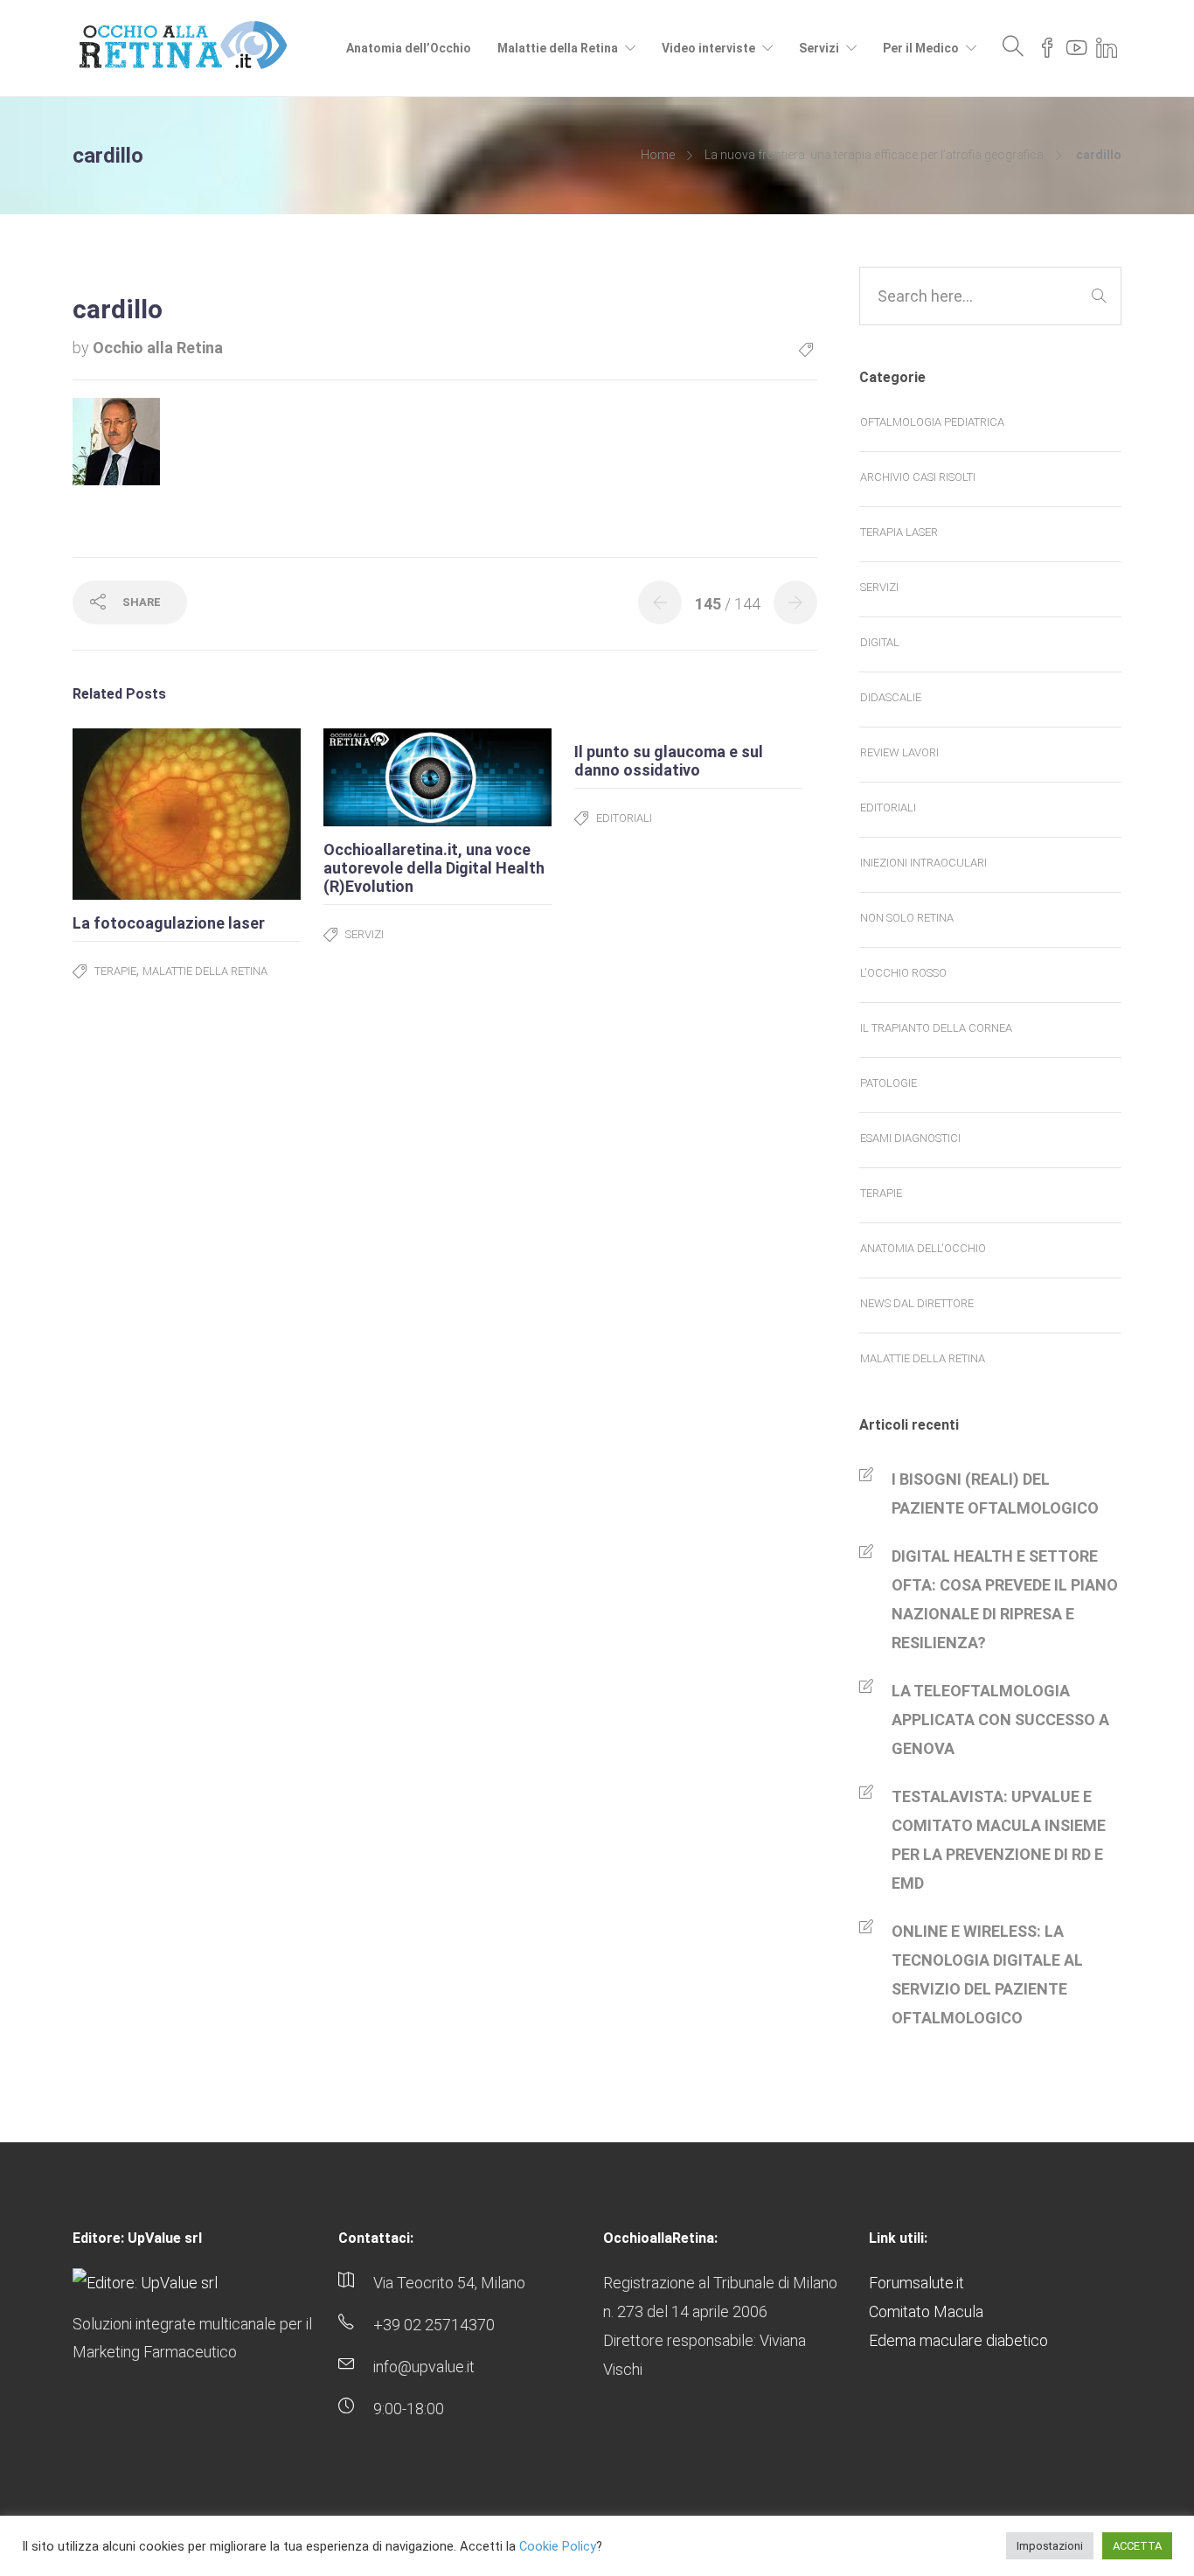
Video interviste (708, 48)
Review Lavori (899, 752)
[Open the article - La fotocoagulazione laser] (130, 814)
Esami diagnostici (910, 1138)
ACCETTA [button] (1137, 2546)
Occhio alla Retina (158, 348)
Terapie (115, 971)
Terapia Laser (899, 532)
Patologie (889, 1083)
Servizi (819, 48)
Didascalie (891, 697)
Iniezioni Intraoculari (923, 863)
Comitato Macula (926, 2311)
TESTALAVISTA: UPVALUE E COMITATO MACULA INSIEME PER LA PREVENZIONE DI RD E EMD (999, 1840)
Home (658, 155)
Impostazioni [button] (1050, 2546)
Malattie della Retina (558, 48)
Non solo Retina (907, 918)
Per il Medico (921, 48)
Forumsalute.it (916, 2283)
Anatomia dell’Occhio (409, 48)
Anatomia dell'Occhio (923, 1248)
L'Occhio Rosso (903, 973)
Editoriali (624, 818)
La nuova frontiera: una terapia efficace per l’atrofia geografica (874, 155)
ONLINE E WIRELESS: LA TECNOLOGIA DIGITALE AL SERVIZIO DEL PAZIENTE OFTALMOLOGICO (987, 1974)
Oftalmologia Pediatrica (932, 422)
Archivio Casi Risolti (918, 477)
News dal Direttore (917, 1303)
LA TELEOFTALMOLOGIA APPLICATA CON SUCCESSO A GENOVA (1000, 1720)
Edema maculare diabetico (958, 2340)
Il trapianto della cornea (936, 1028)
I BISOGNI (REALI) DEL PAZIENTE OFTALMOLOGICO (995, 1493)
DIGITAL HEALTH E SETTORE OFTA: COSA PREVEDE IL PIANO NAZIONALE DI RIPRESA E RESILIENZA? (1005, 1599)
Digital (880, 642)
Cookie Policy (558, 2546)
